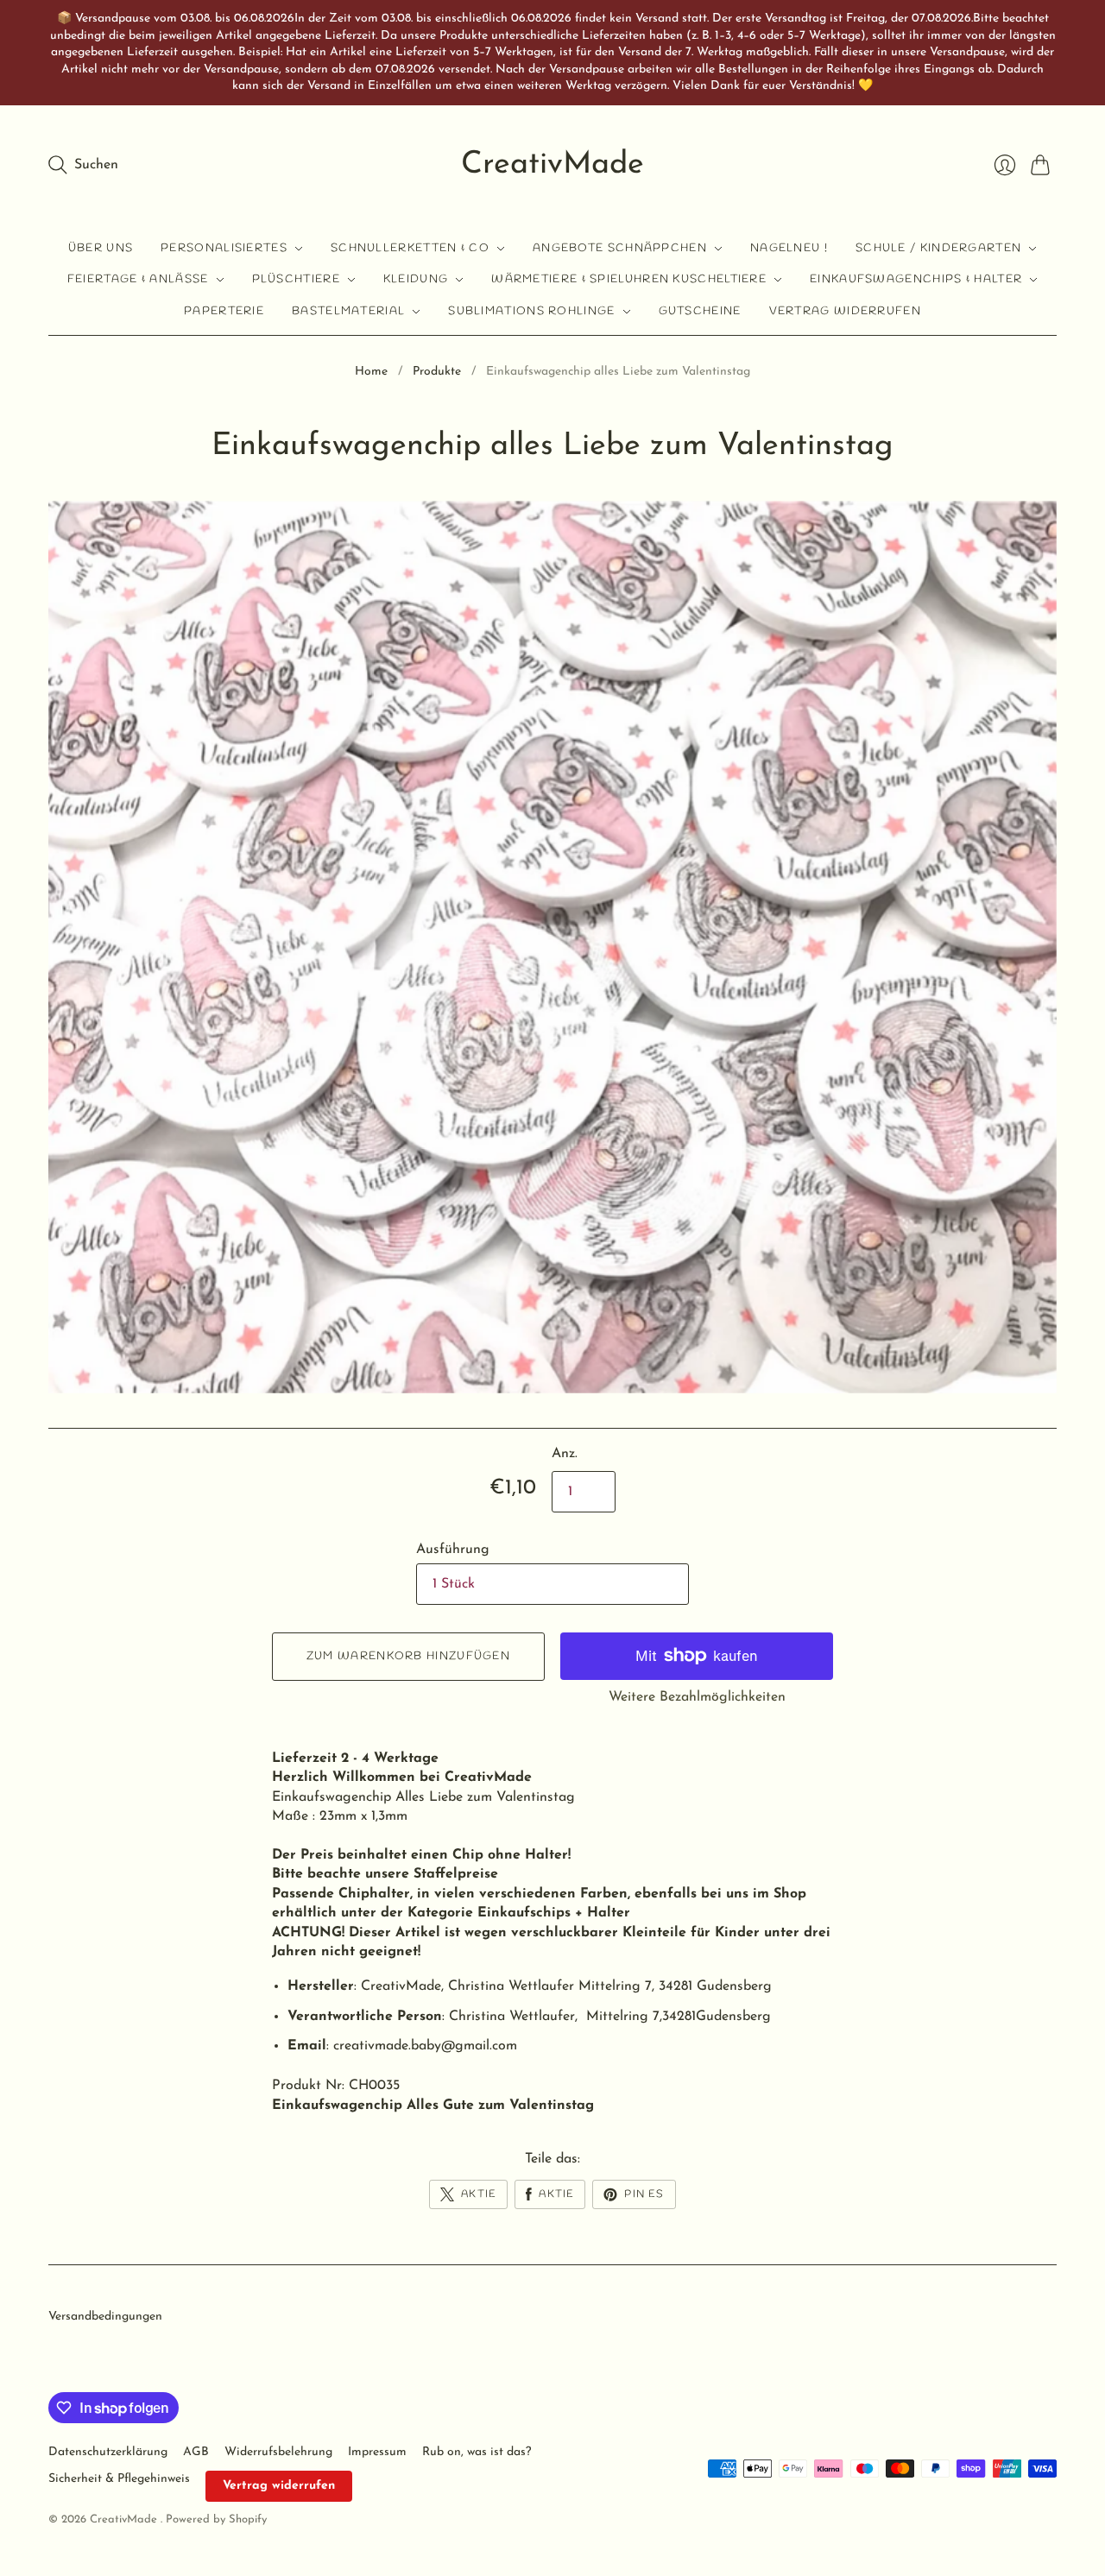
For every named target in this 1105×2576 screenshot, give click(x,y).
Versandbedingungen (105, 2317)
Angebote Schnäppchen (620, 248)
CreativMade (552, 165)
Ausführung (453, 1550)
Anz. (565, 1454)
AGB (196, 2452)
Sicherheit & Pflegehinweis (119, 2479)
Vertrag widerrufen (845, 311)
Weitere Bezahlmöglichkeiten (697, 1697)
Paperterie (224, 311)
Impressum (377, 2452)
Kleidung (416, 279)
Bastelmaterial (348, 311)
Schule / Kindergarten (938, 248)
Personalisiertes (224, 248)
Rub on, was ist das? (477, 2452)
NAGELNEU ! (789, 248)
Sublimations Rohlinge (531, 311)
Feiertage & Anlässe (138, 279)
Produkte (437, 372)
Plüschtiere (296, 279)
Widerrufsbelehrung (278, 2452)
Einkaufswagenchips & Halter (916, 279)
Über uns (101, 248)
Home (371, 372)
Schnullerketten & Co (410, 248)
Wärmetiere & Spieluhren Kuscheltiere (629, 279)
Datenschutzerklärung (108, 2452)
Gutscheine (700, 311)
